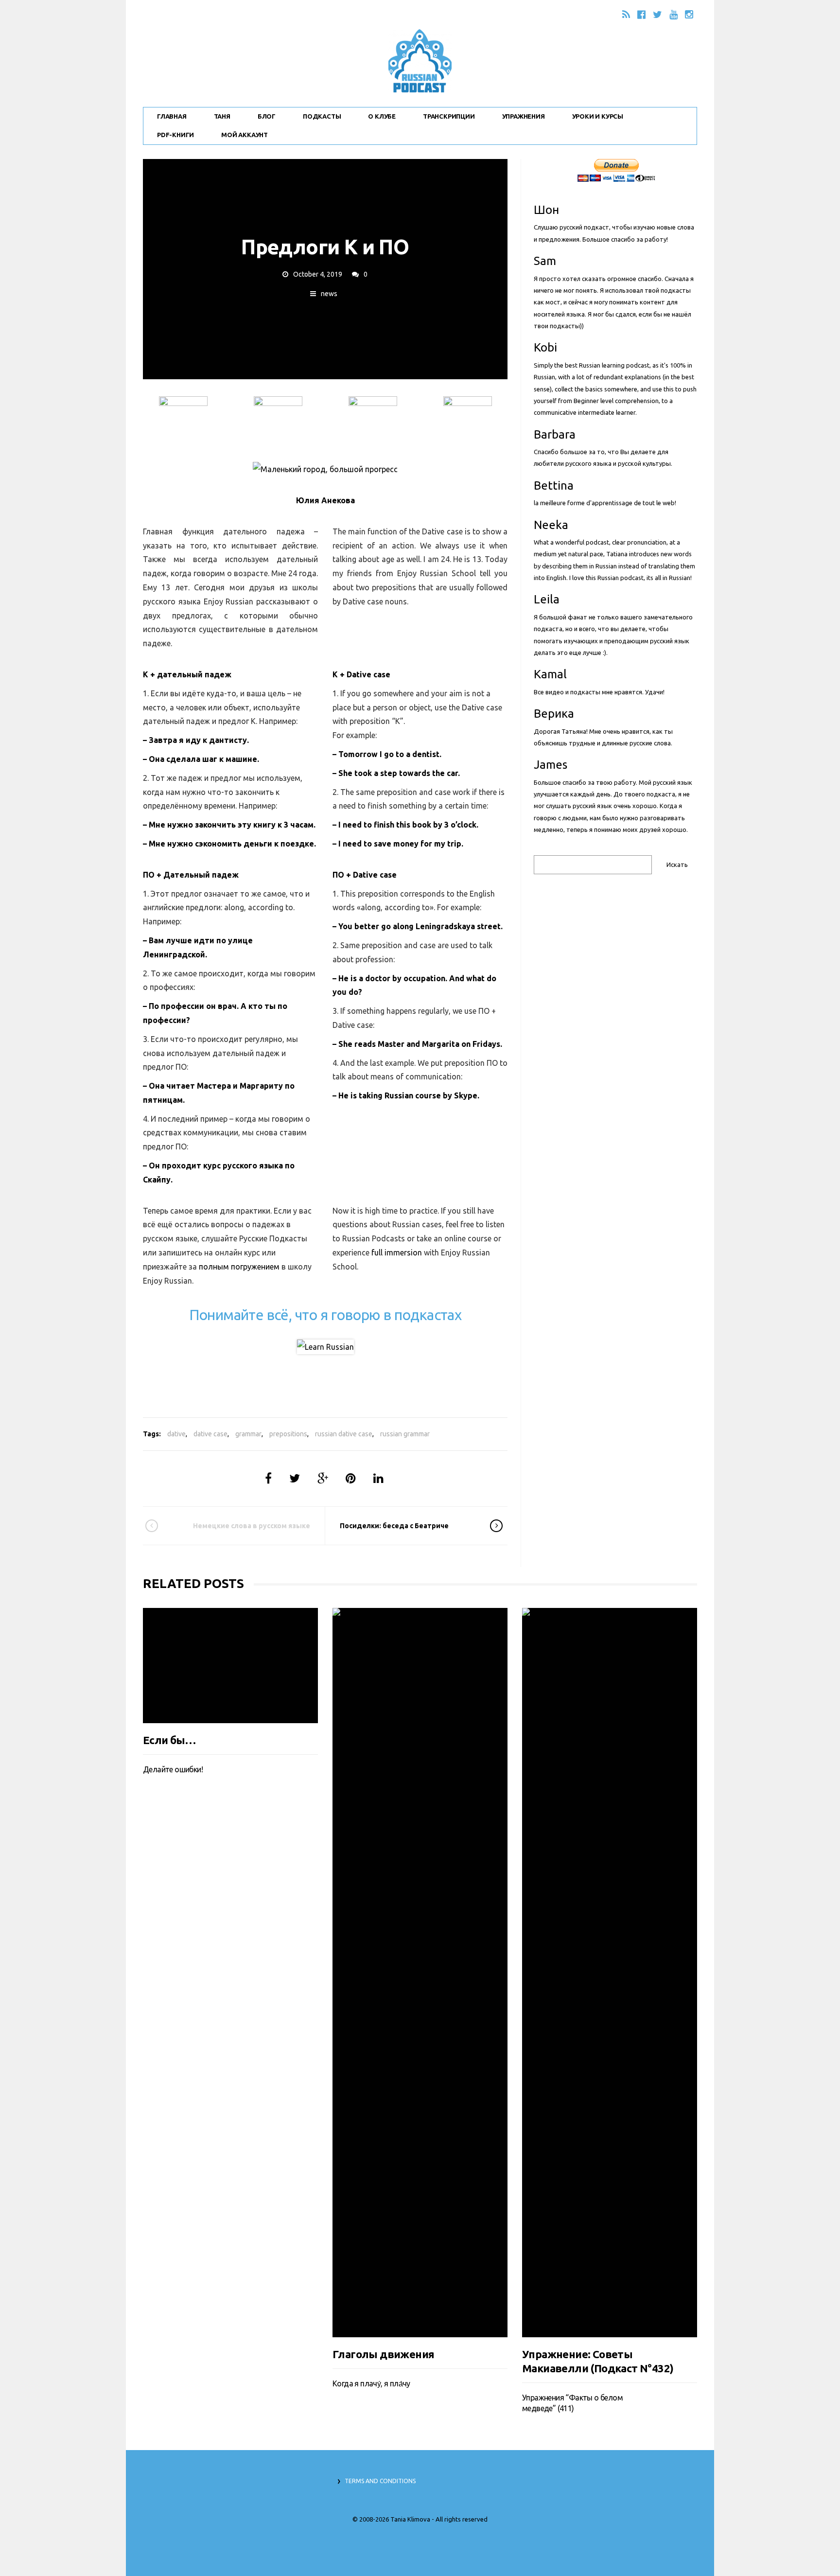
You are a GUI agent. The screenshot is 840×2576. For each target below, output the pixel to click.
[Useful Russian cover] (325, 1347)
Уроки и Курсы (598, 116)
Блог (267, 116)
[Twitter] (657, 14)
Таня (222, 116)
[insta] (278, 421)
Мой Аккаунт (245, 135)
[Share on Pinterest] (351, 1478)
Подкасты (322, 116)
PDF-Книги (175, 135)
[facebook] (183, 421)
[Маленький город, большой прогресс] (325, 469)
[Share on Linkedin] (378, 1478)
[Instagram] (689, 14)
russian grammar (405, 1434)
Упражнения (524, 116)
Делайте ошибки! (173, 2383)
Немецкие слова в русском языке (252, 1526)
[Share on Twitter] (295, 1478)
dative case (210, 1434)
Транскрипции (449, 116)
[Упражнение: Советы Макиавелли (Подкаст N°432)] (610, 1973)
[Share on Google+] (323, 1478)
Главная (172, 116)
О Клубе (382, 116)
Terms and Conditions (380, 2481)
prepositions (288, 1434)
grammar (248, 1434)
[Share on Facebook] (268, 1478)
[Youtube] (674, 14)
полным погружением (239, 1267)
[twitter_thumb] (468, 421)
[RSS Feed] (626, 14)
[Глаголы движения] (420, 1973)
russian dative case (344, 1434)
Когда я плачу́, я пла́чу (371, 2383)
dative (176, 1434)
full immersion (397, 1253)
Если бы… (169, 2354)
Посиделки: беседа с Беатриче (394, 1526)
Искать (677, 865)
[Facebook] (641, 14)
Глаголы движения (383, 2354)
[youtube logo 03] (373, 421)
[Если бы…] (230, 1973)
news (329, 294)
